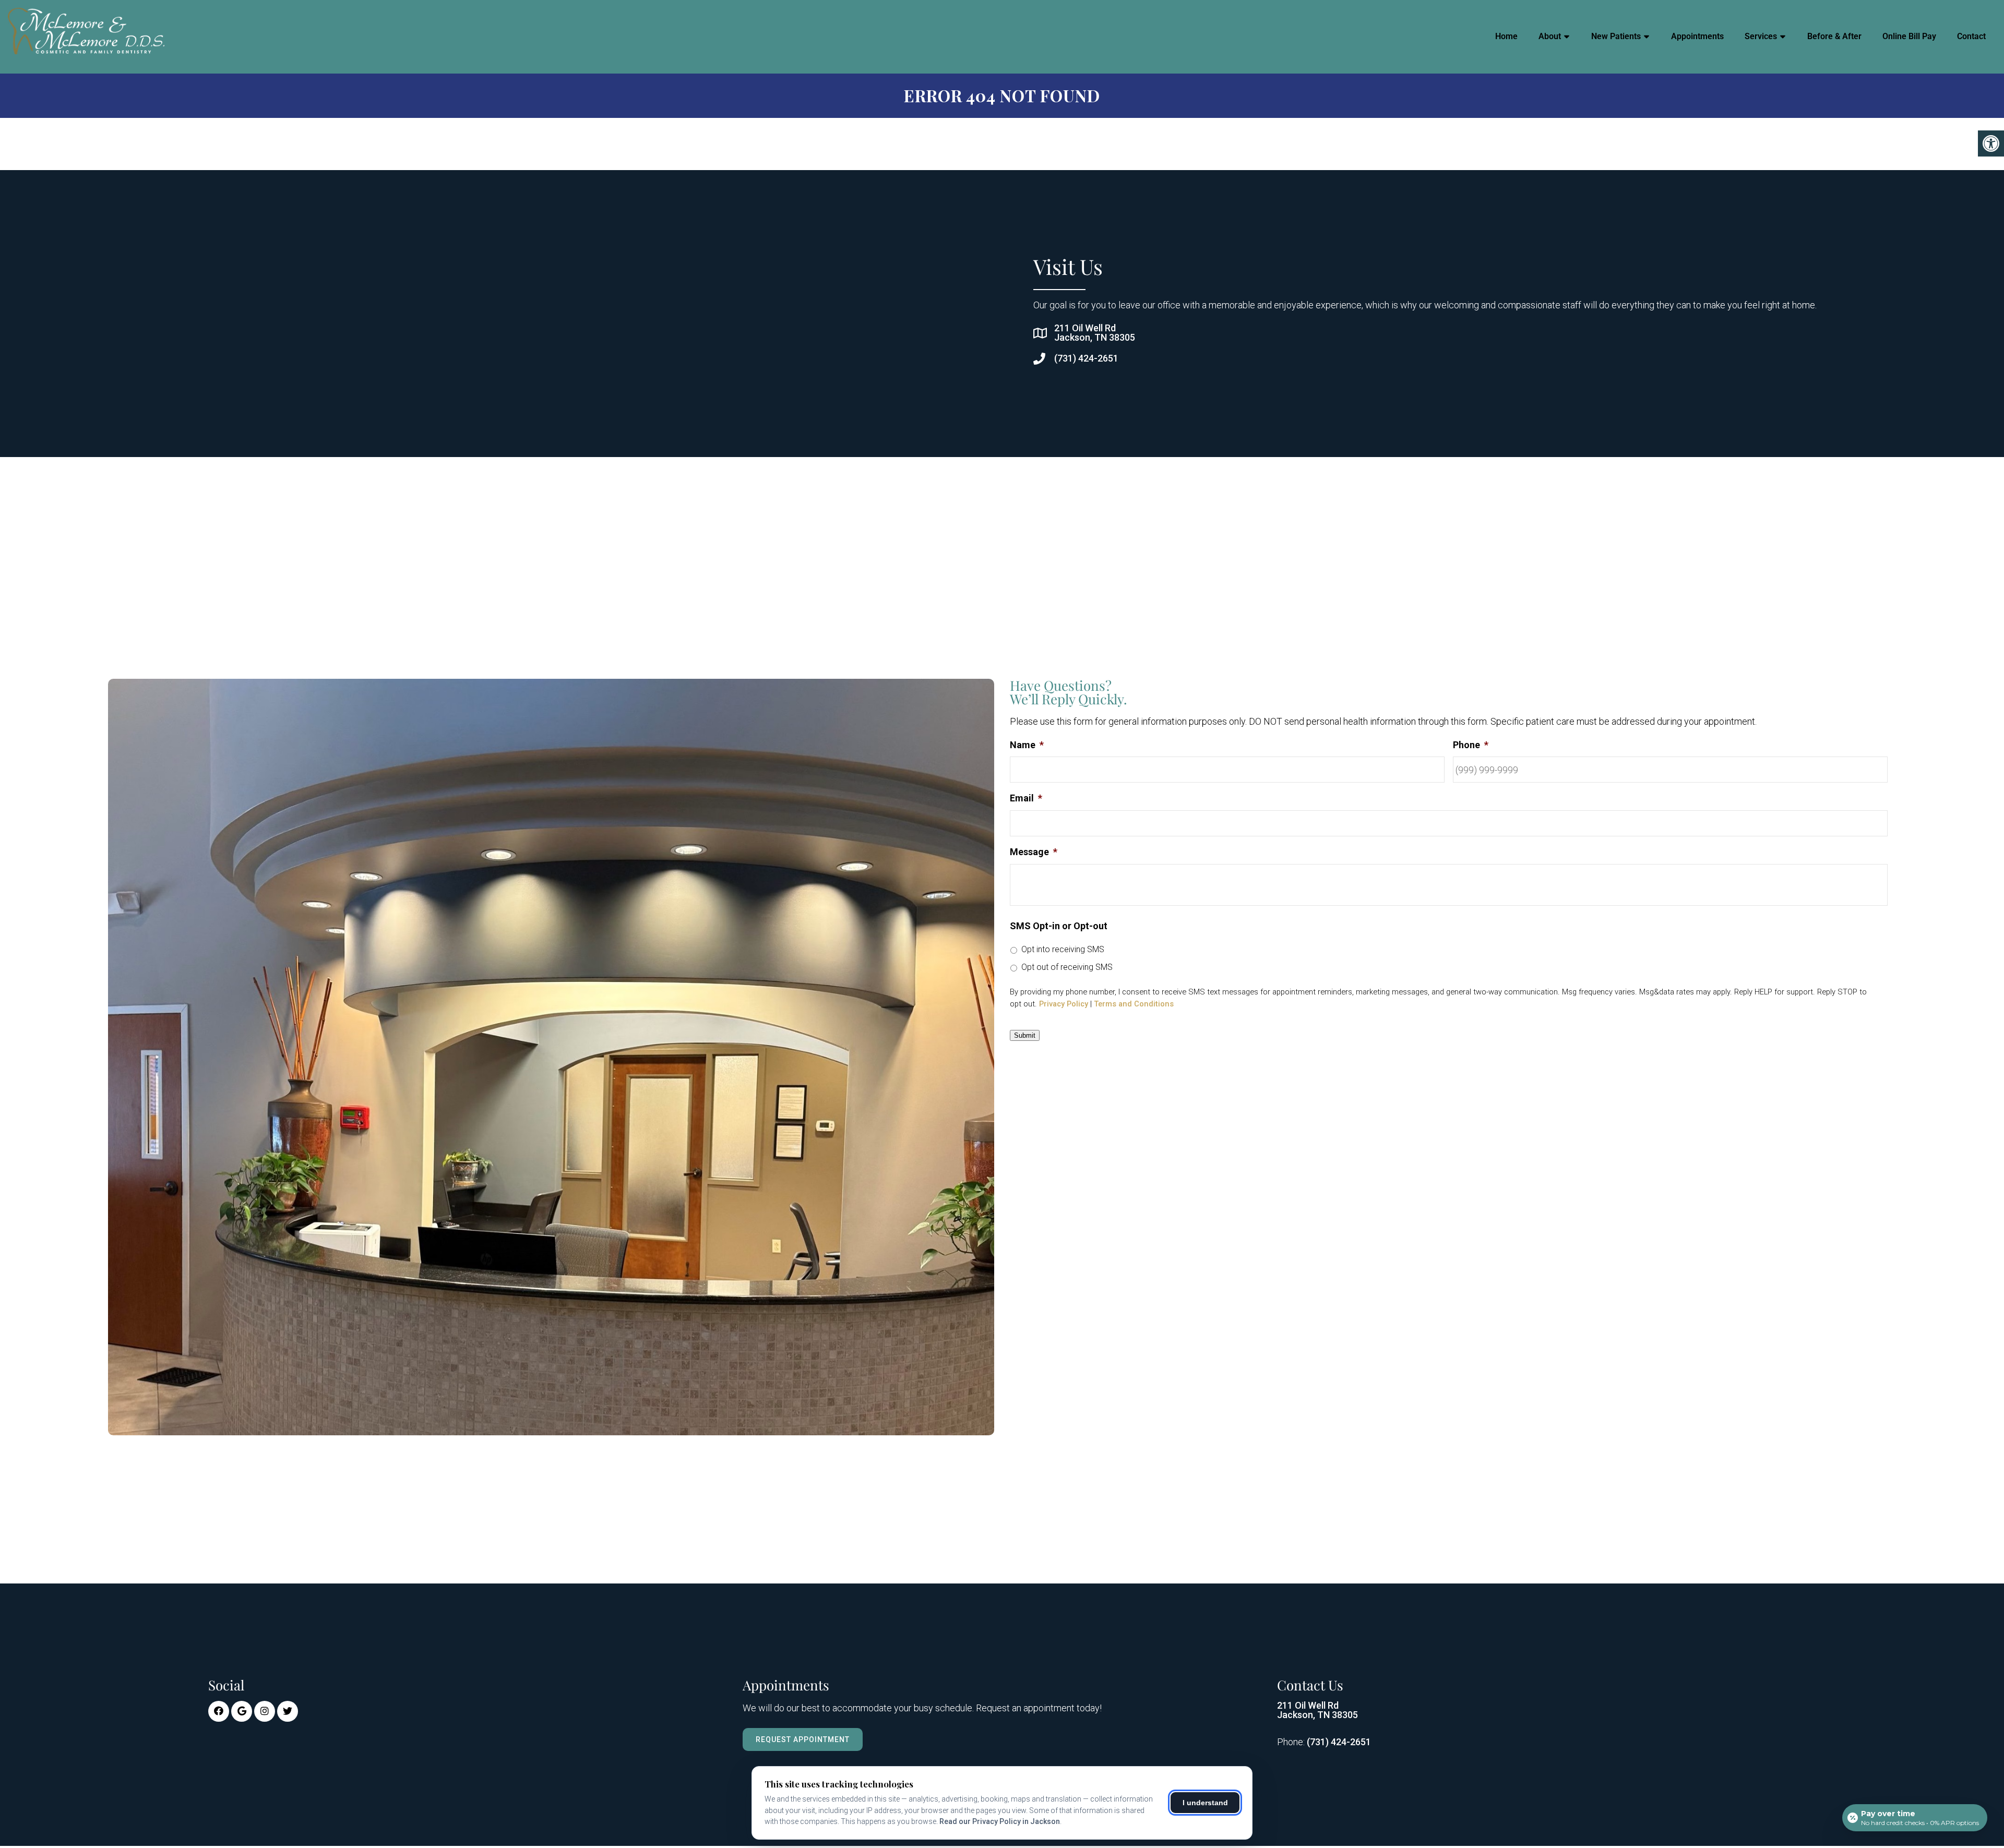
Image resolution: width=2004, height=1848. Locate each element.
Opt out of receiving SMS (1067, 967)
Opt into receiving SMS (1063, 949)
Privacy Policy (1064, 1004)
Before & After (1834, 36)
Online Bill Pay (1909, 36)
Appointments (1697, 36)
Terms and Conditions (1134, 1004)
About (1550, 36)
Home (1506, 36)
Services (1761, 36)
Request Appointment (803, 1739)
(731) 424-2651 (1086, 358)
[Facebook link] (219, 1711)
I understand (1205, 1803)
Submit (1025, 1035)
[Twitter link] (288, 1711)
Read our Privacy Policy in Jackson (1000, 1821)
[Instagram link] (265, 1711)
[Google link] (242, 1711)
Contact (1971, 36)
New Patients (1616, 36)
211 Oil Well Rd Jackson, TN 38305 (1095, 333)
